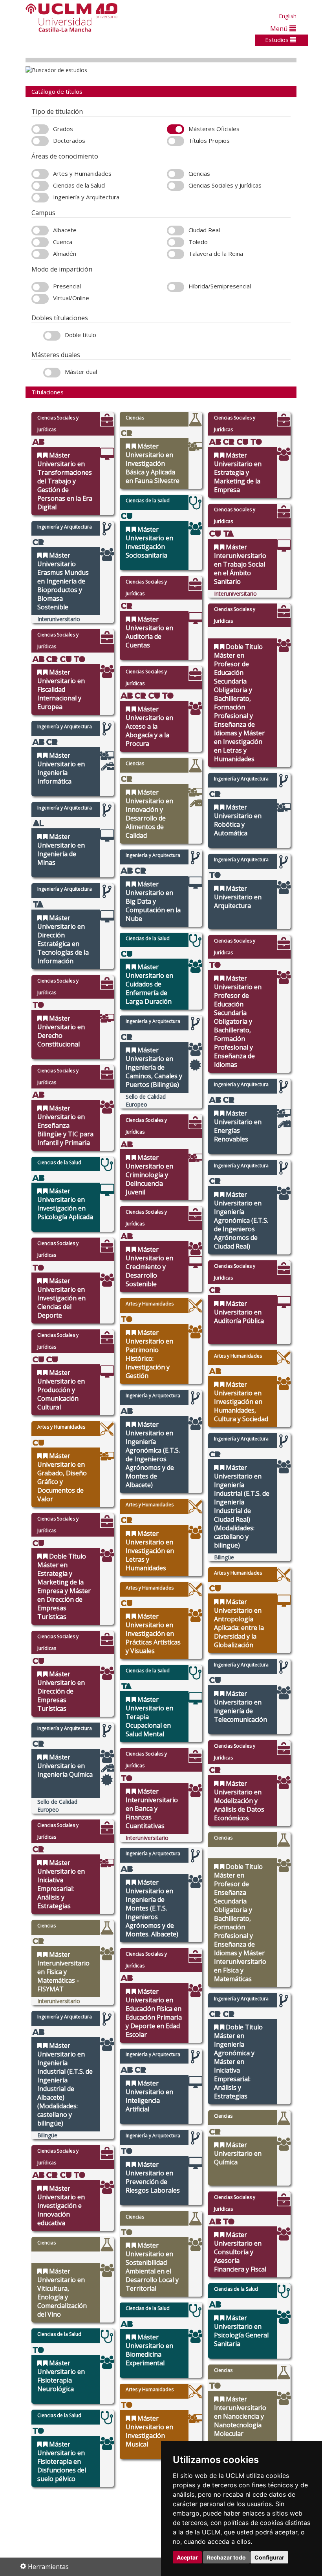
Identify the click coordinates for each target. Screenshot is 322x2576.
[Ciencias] (176, 174)
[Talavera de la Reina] (176, 254)
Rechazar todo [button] (226, 2557)
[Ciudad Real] (176, 231)
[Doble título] (52, 336)
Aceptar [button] (187, 2557)
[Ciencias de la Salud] (40, 186)
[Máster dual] (52, 373)
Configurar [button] (269, 2557)
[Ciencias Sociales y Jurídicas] (176, 186)
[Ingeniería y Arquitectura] (40, 198)
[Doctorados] (40, 141)
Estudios (278, 40)
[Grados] (40, 129)
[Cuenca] (40, 242)
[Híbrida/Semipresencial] (176, 287)
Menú (280, 28)
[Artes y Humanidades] (40, 174)
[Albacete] (40, 231)
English (288, 16)
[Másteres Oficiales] (176, 129)
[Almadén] (40, 254)
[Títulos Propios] (176, 141)
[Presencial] (40, 287)
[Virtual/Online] (40, 299)
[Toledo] (176, 242)
